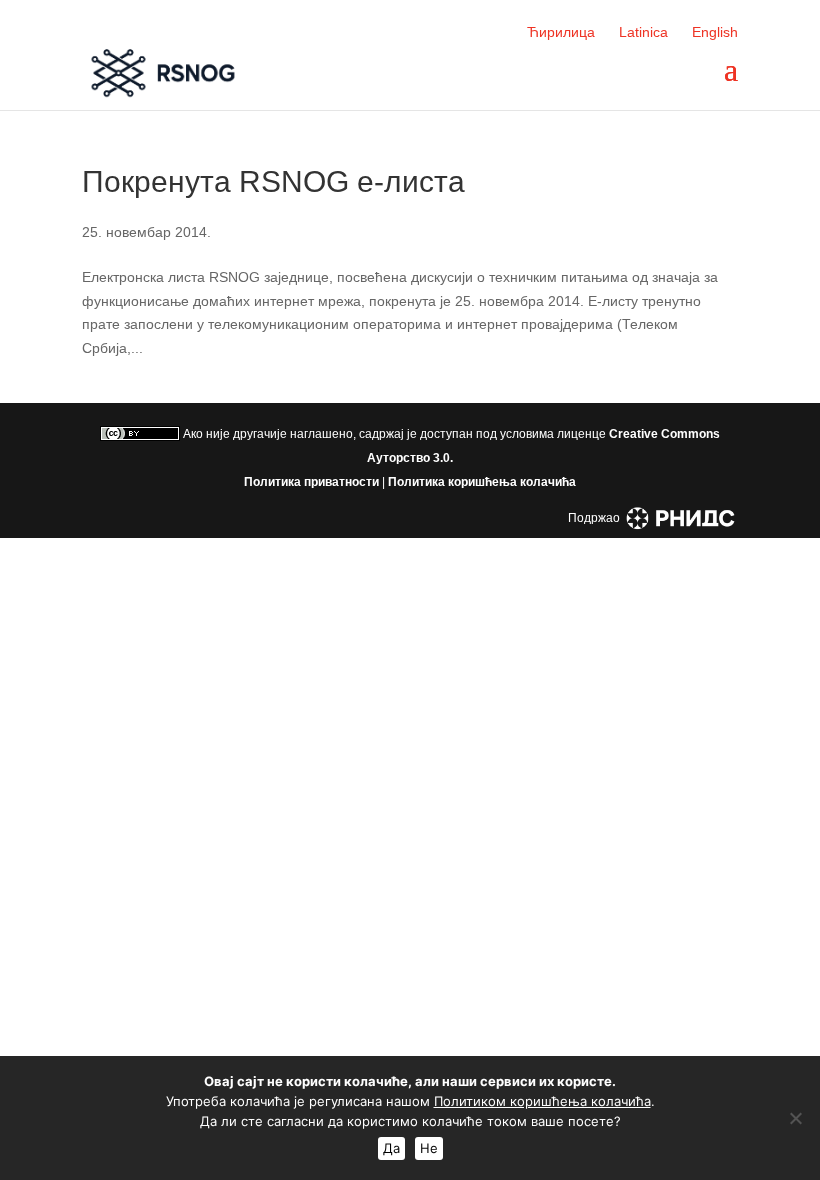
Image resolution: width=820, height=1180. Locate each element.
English (715, 32)
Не (429, 1148)
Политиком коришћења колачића (542, 1101)
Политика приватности (311, 482)
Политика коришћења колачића (482, 482)
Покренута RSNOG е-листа (273, 181)
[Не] (795, 1118)
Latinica (643, 32)
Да (391, 1148)
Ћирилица (561, 32)
